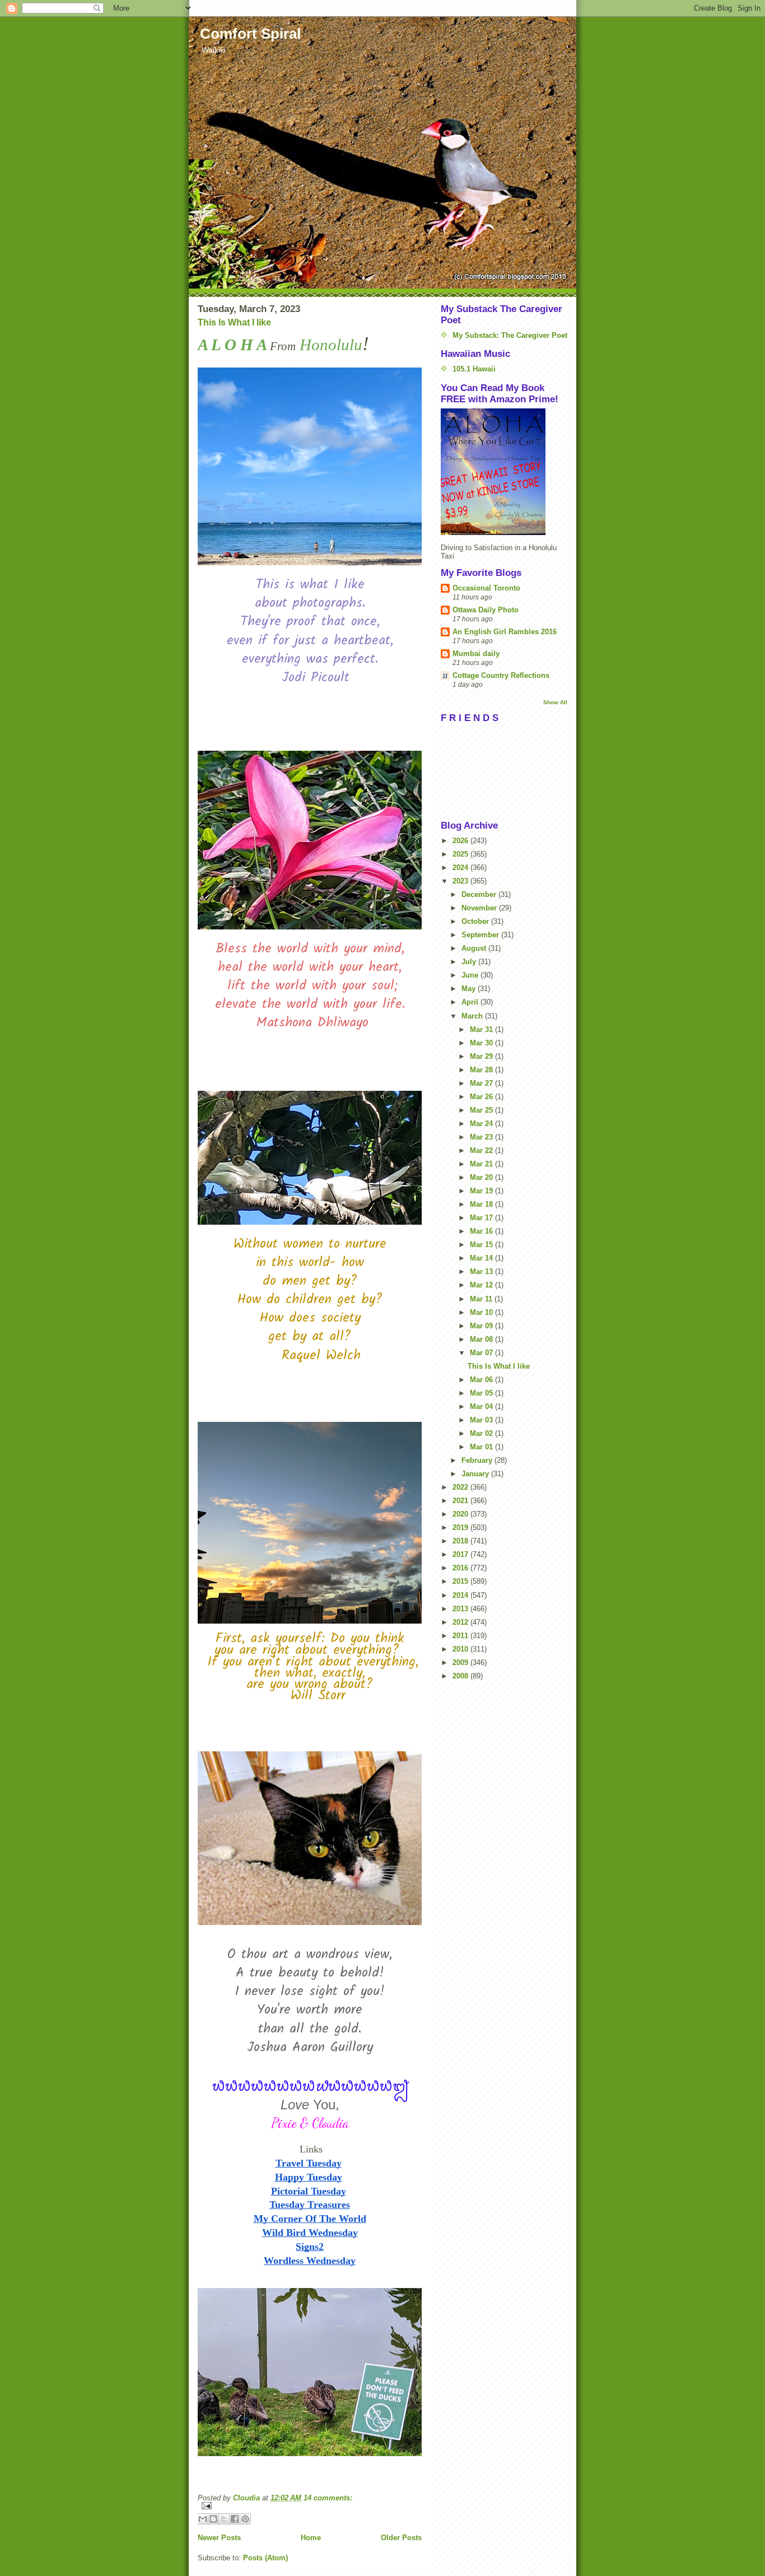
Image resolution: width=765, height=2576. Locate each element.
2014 (461, 1595)
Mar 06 (482, 1380)
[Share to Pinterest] (245, 2519)
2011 (461, 1636)
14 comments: (328, 2498)
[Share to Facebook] (235, 2519)
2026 (461, 841)
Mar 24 (482, 1124)
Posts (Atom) (265, 2558)
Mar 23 (482, 1137)
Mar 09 (482, 1326)
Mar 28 (482, 1070)
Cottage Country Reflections (501, 675)
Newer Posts (219, 2538)
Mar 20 (482, 1177)
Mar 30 (482, 1043)
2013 (461, 1609)
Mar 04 (482, 1406)
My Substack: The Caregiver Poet (510, 335)
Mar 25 (482, 1110)
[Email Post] (310, 2506)
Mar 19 (482, 1191)
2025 (461, 854)
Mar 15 (482, 1245)
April (471, 1002)
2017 (461, 1554)
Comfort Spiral (250, 34)
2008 (461, 1676)
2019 (461, 1528)
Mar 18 (482, 1204)
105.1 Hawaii (474, 369)
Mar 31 (482, 1029)
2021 (461, 1501)
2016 (461, 1568)
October (476, 921)
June (471, 975)
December (480, 894)
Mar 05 (482, 1393)
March (473, 1016)
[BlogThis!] (213, 2519)
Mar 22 (482, 1150)
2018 (461, 1541)
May (470, 989)
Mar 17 (482, 1218)
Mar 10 (482, 1312)
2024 (461, 868)
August (475, 948)
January (476, 1474)
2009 (461, 1663)
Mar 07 (482, 1353)
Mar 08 (482, 1339)
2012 (461, 1622)
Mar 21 (482, 1164)
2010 (461, 1649)
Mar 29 (482, 1056)
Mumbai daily (476, 654)
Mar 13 (482, 1271)
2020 (461, 1514)
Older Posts (401, 2538)
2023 (461, 881)
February (478, 1460)
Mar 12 (482, 1285)
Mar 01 (482, 1447)
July (470, 962)
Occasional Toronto (486, 588)
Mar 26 (482, 1097)
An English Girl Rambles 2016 (505, 632)
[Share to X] (224, 2519)
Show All (555, 702)
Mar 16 (482, 1231)
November (480, 908)
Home (311, 2538)
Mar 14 (482, 1258)
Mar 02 (482, 1433)
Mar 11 (482, 1299)
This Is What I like (234, 322)
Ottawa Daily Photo (486, 610)
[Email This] (203, 2519)
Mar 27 (482, 1083)
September (481, 935)
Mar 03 (482, 1420)
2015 (461, 1581)
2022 (461, 1487)
